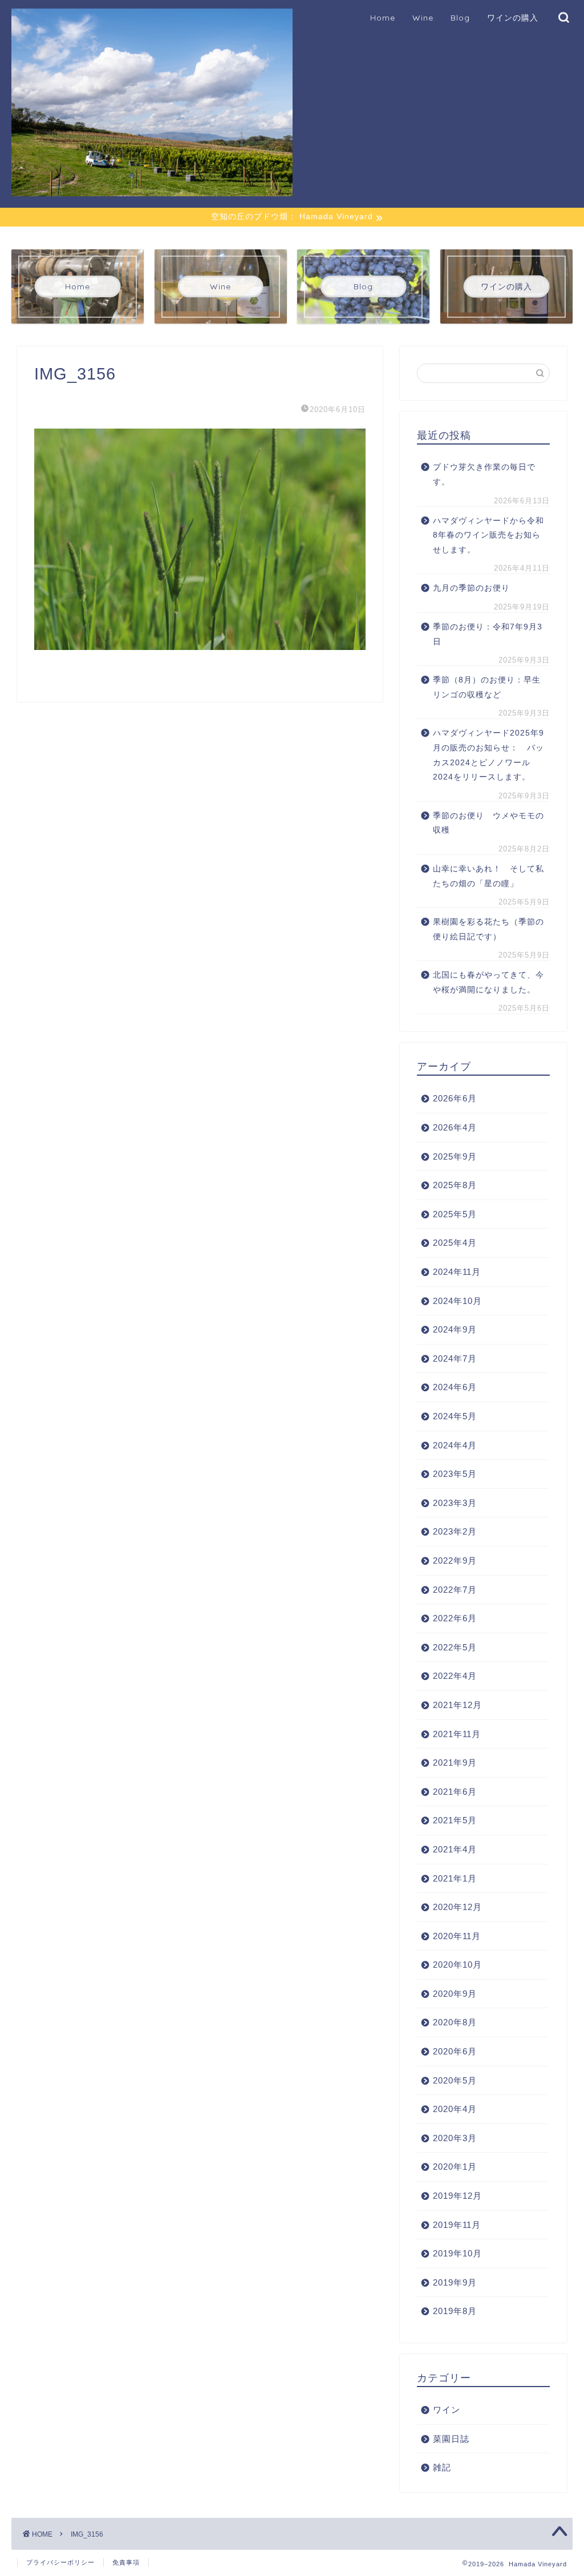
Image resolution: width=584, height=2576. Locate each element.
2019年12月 (457, 2196)
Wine (423, 18)
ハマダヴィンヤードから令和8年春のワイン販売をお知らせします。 (488, 535)
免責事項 (126, 2562)
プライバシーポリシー (60, 2562)
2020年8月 (455, 2022)
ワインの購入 (513, 18)
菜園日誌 (451, 2439)
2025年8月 (455, 1185)
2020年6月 (455, 2051)
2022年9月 (455, 1560)
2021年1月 (455, 1878)
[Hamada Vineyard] (152, 191)
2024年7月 (455, 1358)
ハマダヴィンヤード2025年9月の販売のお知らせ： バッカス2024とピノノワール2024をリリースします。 (488, 755)
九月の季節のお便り (476, 588)
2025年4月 (455, 1243)
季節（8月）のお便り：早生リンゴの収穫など (487, 687)
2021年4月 (455, 1849)
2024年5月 (455, 1416)
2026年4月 (455, 1127)
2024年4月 (455, 1445)
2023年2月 (455, 1531)
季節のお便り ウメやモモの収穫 (488, 823)
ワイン (447, 2410)
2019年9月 (455, 2282)
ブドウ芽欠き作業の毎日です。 (484, 475)
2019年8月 (455, 2311)
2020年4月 (455, 2109)
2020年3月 (455, 2138)
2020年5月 (455, 2080)
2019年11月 (457, 2225)
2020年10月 (457, 1965)
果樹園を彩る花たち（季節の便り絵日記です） (488, 929)
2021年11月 (457, 1734)
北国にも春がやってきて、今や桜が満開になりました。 (488, 982)
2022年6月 (455, 1618)
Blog (460, 18)
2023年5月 (455, 1474)
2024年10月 (457, 1301)
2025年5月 (455, 1214)
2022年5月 (455, 1647)
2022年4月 (455, 1676)
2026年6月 (455, 1098)
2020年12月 (457, 1907)
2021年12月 (457, 1705)
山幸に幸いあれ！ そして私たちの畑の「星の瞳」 (488, 876)
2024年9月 (455, 1329)
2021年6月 (455, 1792)
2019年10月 (457, 2253)
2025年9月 (455, 1156)
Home (383, 18)
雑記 (442, 2467)
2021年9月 (455, 1763)
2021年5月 (455, 1820)
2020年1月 (455, 2167)
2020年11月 (457, 1936)
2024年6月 (455, 1387)
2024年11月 (457, 1272)
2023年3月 (455, 1503)
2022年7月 (455, 1590)
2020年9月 (455, 1994)
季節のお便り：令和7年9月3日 (488, 634)
